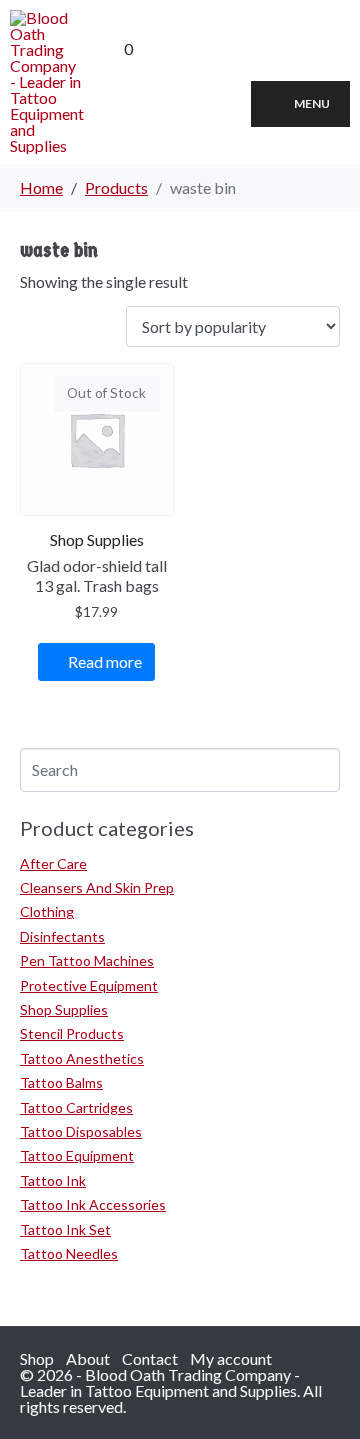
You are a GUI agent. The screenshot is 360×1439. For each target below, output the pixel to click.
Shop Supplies (64, 1009)
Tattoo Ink (53, 1180)
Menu (312, 103)
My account (231, 1358)
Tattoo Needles (69, 1253)
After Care (53, 863)
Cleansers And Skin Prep (97, 887)
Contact (150, 1358)
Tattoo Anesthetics (82, 1058)
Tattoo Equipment (77, 1155)
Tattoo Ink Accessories (93, 1204)
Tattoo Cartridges (76, 1107)
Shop (37, 1358)
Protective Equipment (89, 985)
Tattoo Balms (61, 1082)
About (88, 1358)
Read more (105, 661)
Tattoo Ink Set (65, 1229)
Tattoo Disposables (81, 1131)
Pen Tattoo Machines (87, 960)
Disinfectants (62, 936)
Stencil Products (72, 1033)
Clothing (47, 911)
